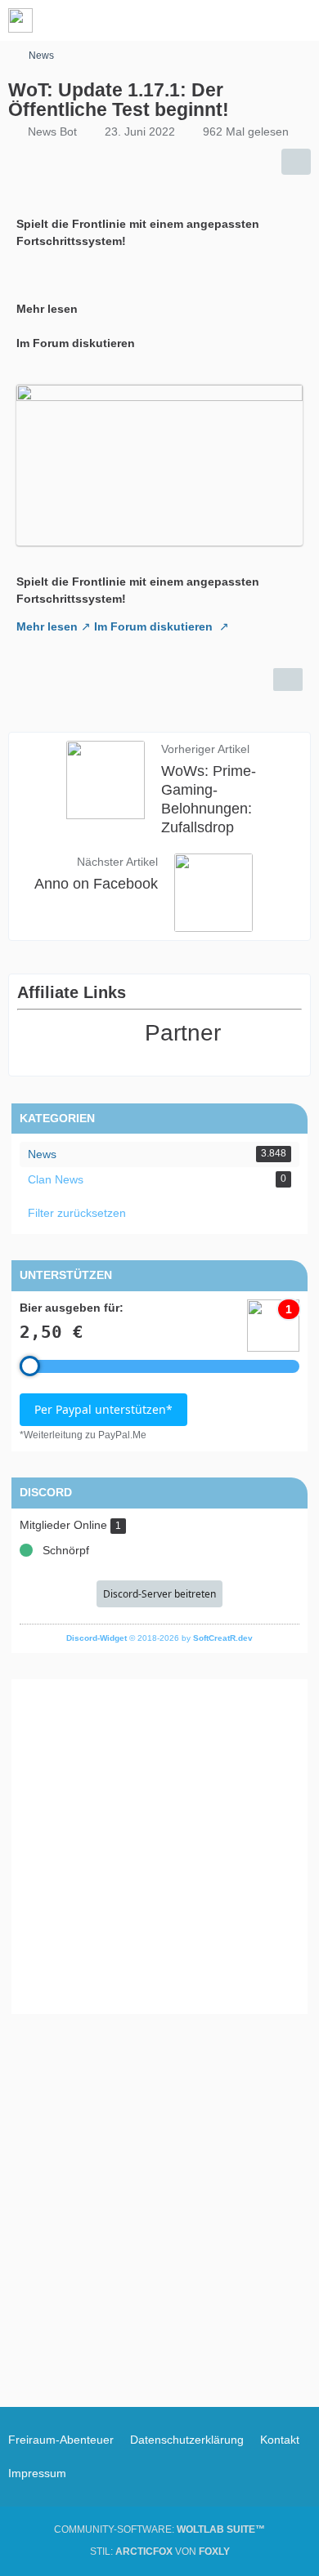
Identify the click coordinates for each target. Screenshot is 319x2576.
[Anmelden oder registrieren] (257, 20)
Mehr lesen (47, 626)
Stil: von (160, 2551)
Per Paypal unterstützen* (103, 1409)
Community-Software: (159, 2529)
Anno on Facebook (96, 884)
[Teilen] (296, 162)
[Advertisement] (159, 1847)
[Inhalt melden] (288, 680)
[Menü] (298, 20)
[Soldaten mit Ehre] (20, 20)
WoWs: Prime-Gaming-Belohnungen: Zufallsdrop (209, 799)
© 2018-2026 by (159, 1638)
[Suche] (216, 20)
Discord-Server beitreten (159, 1594)
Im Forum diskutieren (155, 626)
